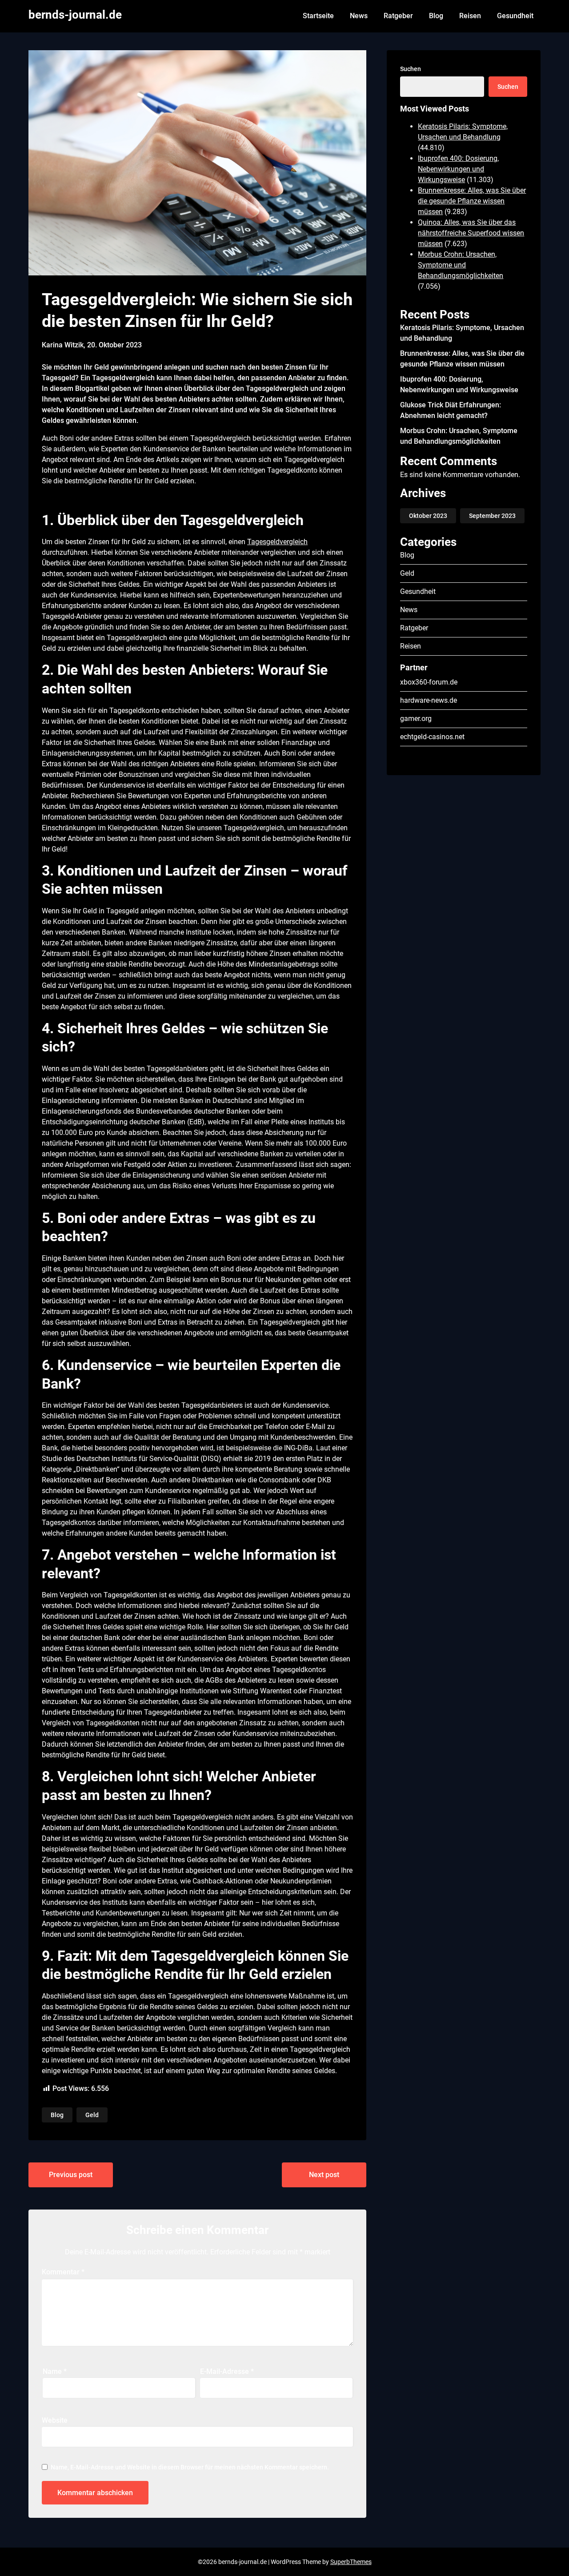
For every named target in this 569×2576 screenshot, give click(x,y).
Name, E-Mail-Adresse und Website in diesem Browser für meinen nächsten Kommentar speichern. (190, 2467)
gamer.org (416, 719)
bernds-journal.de (75, 15)
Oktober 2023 (428, 516)
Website (55, 2420)
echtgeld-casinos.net (432, 737)
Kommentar (63, 2272)
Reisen (470, 16)
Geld (92, 2115)
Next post (324, 2175)
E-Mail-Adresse (227, 2371)
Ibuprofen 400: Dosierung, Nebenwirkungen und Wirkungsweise (458, 169)
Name (55, 2371)
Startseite (318, 16)
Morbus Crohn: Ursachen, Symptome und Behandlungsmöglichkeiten (461, 265)
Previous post (71, 2175)
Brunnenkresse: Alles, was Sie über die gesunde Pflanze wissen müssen (472, 201)
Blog (436, 16)
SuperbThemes (351, 2562)
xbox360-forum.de (429, 682)
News (359, 16)
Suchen (411, 69)
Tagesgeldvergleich (277, 542)
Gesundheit (515, 16)
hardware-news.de (429, 700)
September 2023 (492, 516)
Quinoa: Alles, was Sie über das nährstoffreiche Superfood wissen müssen (471, 233)
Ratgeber (398, 16)
